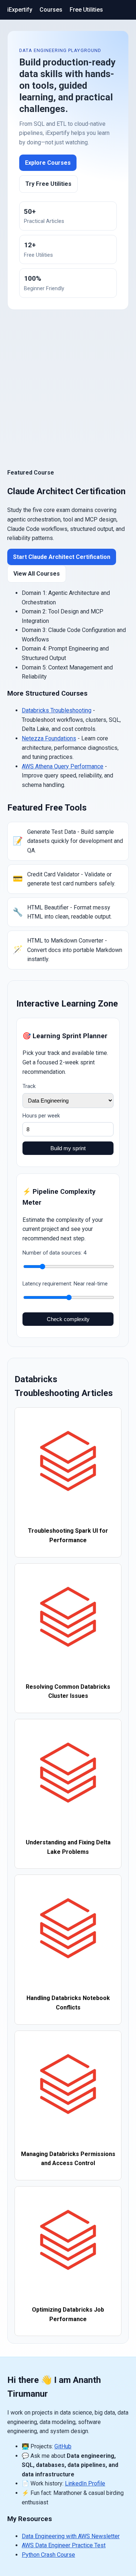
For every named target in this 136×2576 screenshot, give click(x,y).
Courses (51, 10)
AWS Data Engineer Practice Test (64, 2545)
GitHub (63, 2446)
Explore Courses (48, 163)
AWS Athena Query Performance (63, 766)
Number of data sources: (54, 1253)
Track (29, 1086)
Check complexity (68, 1319)
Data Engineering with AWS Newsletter (71, 2536)
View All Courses (37, 574)
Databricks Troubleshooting (57, 710)
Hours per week (41, 1116)
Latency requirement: (65, 1284)
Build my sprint (68, 1148)
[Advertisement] (68, 389)
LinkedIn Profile (85, 2483)
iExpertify (20, 10)
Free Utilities (86, 10)
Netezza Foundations (49, 738)
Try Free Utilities (48, 184)
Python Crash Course (48, 2555)
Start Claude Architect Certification (62, 557)
